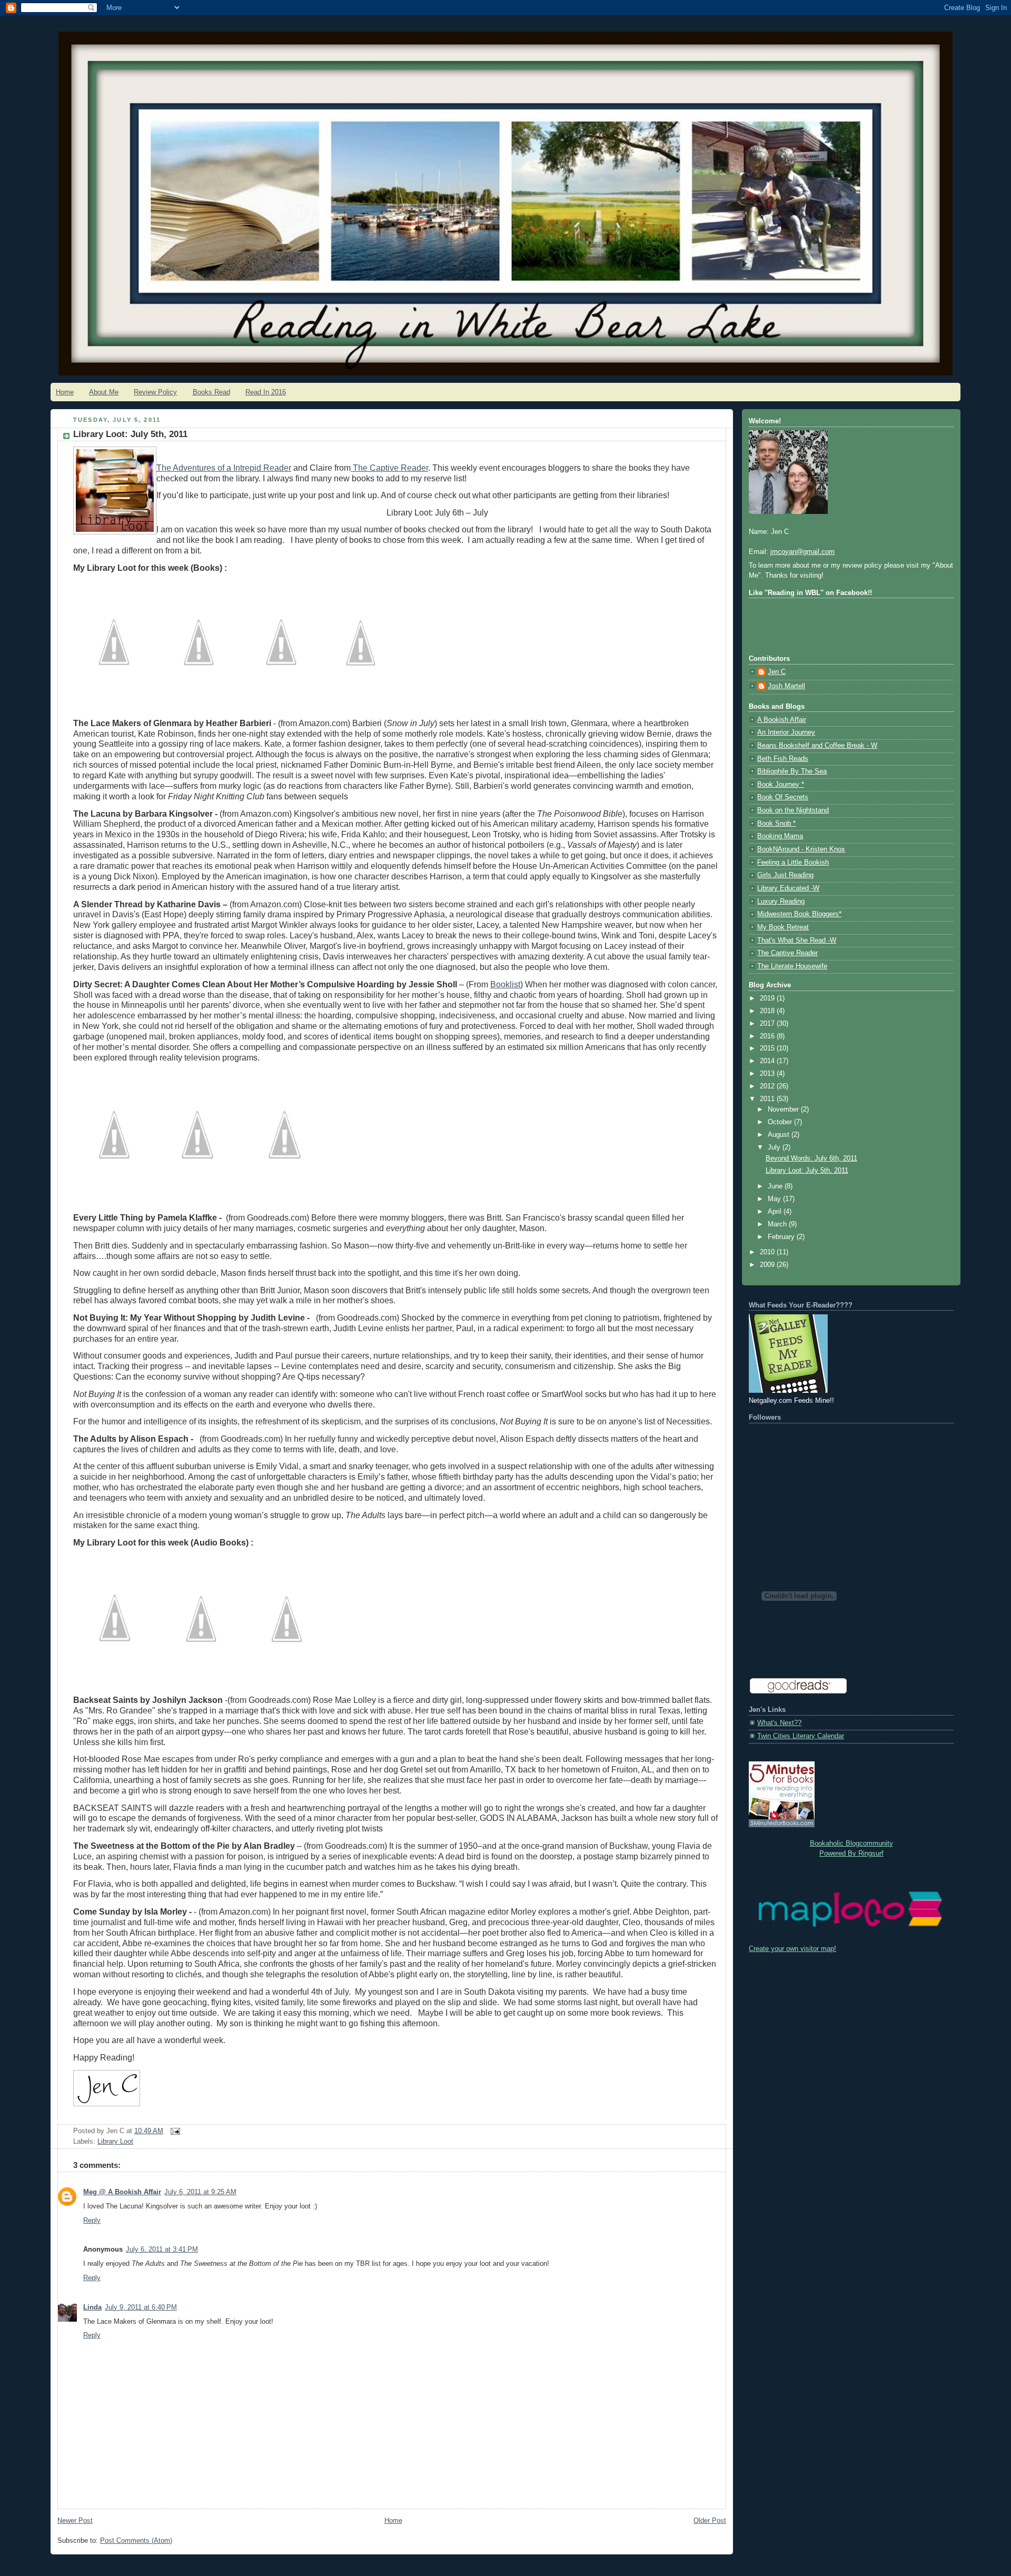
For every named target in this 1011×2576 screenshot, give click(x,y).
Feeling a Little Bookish (793, 863)
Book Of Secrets (783, 797)
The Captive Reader (787, 953)
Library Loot (115, 2142)
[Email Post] (174, 2131)
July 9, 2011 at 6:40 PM (141, 2307)
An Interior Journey (786, 732)
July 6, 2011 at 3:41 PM (162, 2250)
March (778, 1224)
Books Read (211, 392)
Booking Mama (780, 836)
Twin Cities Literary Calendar (801, 1736)
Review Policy (155, 392)
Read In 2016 (266, 392)
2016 (768, 1036)
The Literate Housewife (792, 966)
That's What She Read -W (797, 940)
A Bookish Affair (782, 720)
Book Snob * (776, 824)
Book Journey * (781, 785)
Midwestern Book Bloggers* (799, 914)
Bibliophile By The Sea (792, 771)
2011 (768, 1099)
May (775, 1199)
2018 (768, 1011)
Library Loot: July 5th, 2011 (807, 1171)
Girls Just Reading (785, 875)
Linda (92, 2307)
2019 (768, 998)
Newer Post (75, 2521)
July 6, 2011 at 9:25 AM (200, 2192)
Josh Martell (786, 686)
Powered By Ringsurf (851, 1854)
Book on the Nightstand (793, 810)
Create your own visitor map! (792, 1949)
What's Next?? (779, 1723)
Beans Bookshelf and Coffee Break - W (817, 746)
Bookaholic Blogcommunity (851, 1844)
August (780, 1135)
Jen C (777, 672)
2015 (768, 1048)
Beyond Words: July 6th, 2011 (811, 1158)
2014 (768, 1061)
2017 (768, 1024)
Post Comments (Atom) (136, 2541)
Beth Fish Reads (783, 759)
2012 (768, 1086)
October (781, 1122)
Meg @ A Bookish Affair (122, 2192)
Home (65, 392)
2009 (768, 1265)
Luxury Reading (781, 901)
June (776, 1186)
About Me (104, 392)
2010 (768, 1252)
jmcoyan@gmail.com (802, 552)
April (776, 1212)
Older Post (710, 2521)
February (782, 1237)
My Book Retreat (783, 927)
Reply (92, 2221)
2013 (768, 1074)
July (775, 1147)
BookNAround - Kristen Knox (801, 849)
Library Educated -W (788, 888)
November (784, 1109)
